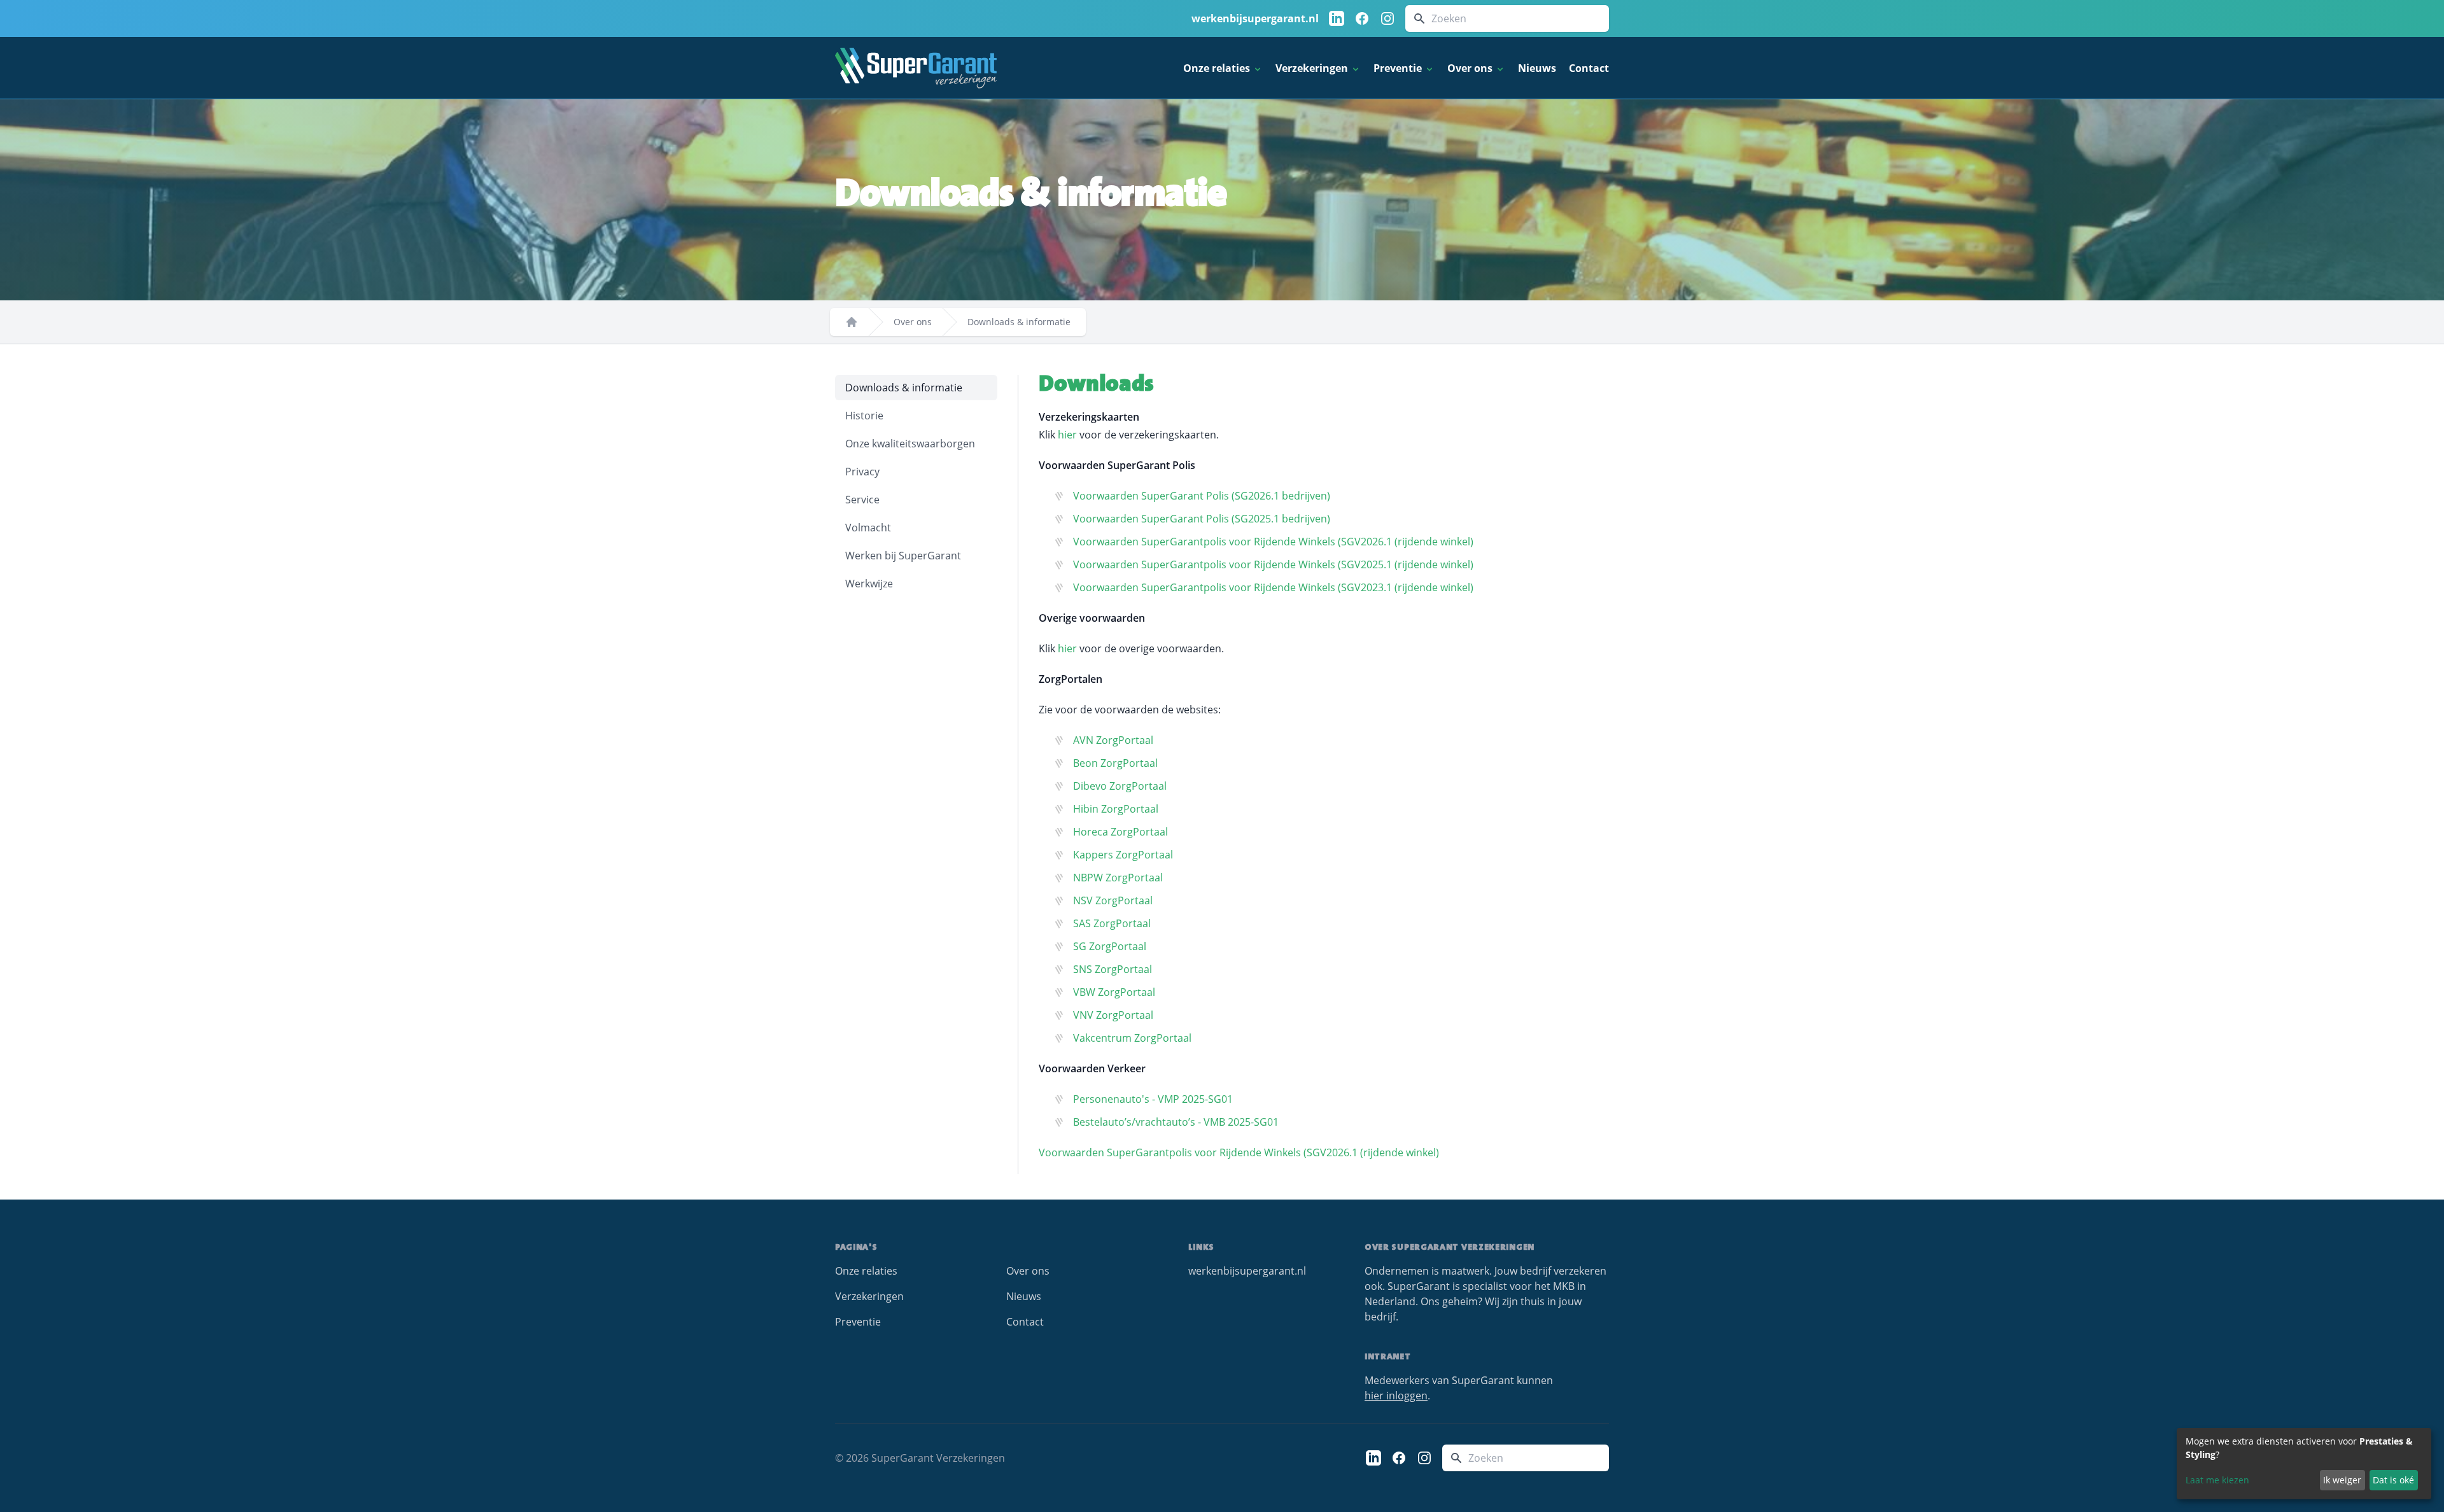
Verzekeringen (869, 1296)
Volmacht (868, 528)
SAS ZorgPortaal (1112, 923)
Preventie (858, 1322)
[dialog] (2304, 1464)
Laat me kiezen (2217, 1480)
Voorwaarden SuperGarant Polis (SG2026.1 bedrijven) (1202, 496)
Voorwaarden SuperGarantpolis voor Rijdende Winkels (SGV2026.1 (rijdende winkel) (1273, 542)
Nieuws (1537, 68)
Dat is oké (2393, 1480)
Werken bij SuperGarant (903, 556)
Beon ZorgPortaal (1115, 763)
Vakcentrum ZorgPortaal (1132, 1038)
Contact (1589, 68)
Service (862, 500)
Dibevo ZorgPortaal (1120, 786)
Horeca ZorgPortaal (1120, 832)
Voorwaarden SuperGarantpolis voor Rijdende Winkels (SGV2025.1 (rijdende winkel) (1273, 564)
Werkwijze (869, 584)
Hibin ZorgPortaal (1116, 809)
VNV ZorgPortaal (1113, 1015)
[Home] (852, 322)
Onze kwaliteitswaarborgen (910, 444)
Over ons (913, 322)
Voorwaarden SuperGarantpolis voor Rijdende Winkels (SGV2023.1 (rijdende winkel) (1273, 587)
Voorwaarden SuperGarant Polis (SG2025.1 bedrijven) (1202, 519)
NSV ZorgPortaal (1113, 900)
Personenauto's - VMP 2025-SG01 (1153, 1099)
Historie (864, 416)
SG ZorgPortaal (1110, 946)
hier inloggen (1396, 1396)
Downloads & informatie (904, 388)
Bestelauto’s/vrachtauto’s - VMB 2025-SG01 (1176, 1122)
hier (1067, 435)
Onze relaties (866, 1271)
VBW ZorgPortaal (1114, 992)
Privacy (862, 472)
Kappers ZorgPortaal (1123, 855)
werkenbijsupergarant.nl (1255, 18)
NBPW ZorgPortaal (1118, 878)
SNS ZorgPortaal (1113, 969)
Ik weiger (2342, 1480)
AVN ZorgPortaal (1113, 740)
